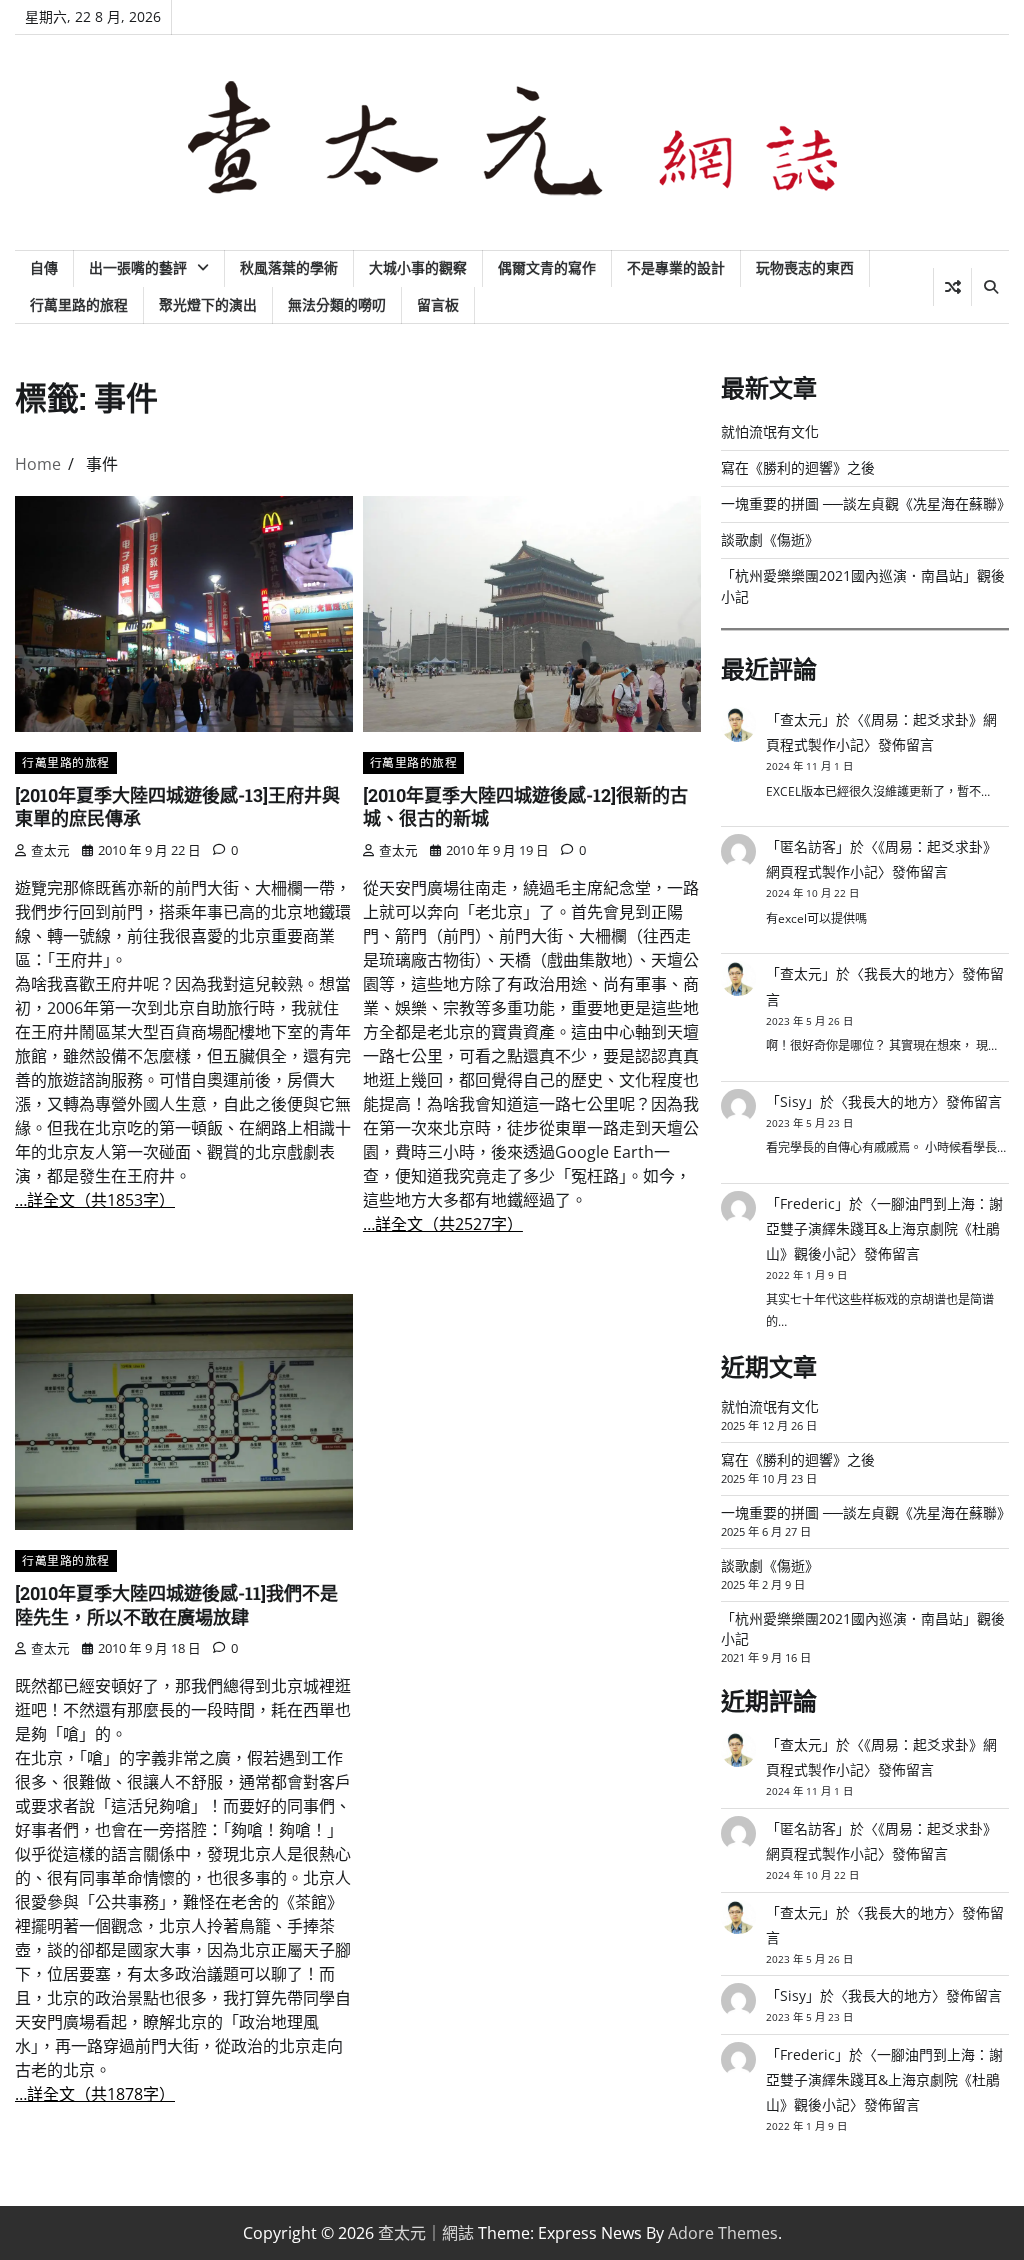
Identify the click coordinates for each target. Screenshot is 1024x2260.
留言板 (438, 304)
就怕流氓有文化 (770, 431)
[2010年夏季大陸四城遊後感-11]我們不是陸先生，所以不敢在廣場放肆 (176, 1604)
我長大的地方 (906, 973)
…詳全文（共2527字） (443, 1224)
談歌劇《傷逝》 (770, 539)
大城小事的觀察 (418, 267)
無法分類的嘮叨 (337, 304)
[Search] (990, 287)
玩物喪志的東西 (805, 267)
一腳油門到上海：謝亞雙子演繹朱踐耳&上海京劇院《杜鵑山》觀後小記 (884, 1228)
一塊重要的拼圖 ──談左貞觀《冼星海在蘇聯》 (866, 503)
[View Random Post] (952, 287)
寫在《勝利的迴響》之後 (798, 467)
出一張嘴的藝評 (138, 267)
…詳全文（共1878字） (95, 2094)
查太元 (50, 850)
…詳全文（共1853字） (95, 1200)
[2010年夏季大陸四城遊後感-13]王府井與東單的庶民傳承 (177, 806)
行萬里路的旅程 (79, 304)
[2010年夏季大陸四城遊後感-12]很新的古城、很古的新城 (525, 806)
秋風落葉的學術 (289, 267)
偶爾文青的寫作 (547, 267)
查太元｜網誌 (426, 2233)
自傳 (44, 267)
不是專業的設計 (676, 267)
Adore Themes (723, 2233)
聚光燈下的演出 (208, 304)
